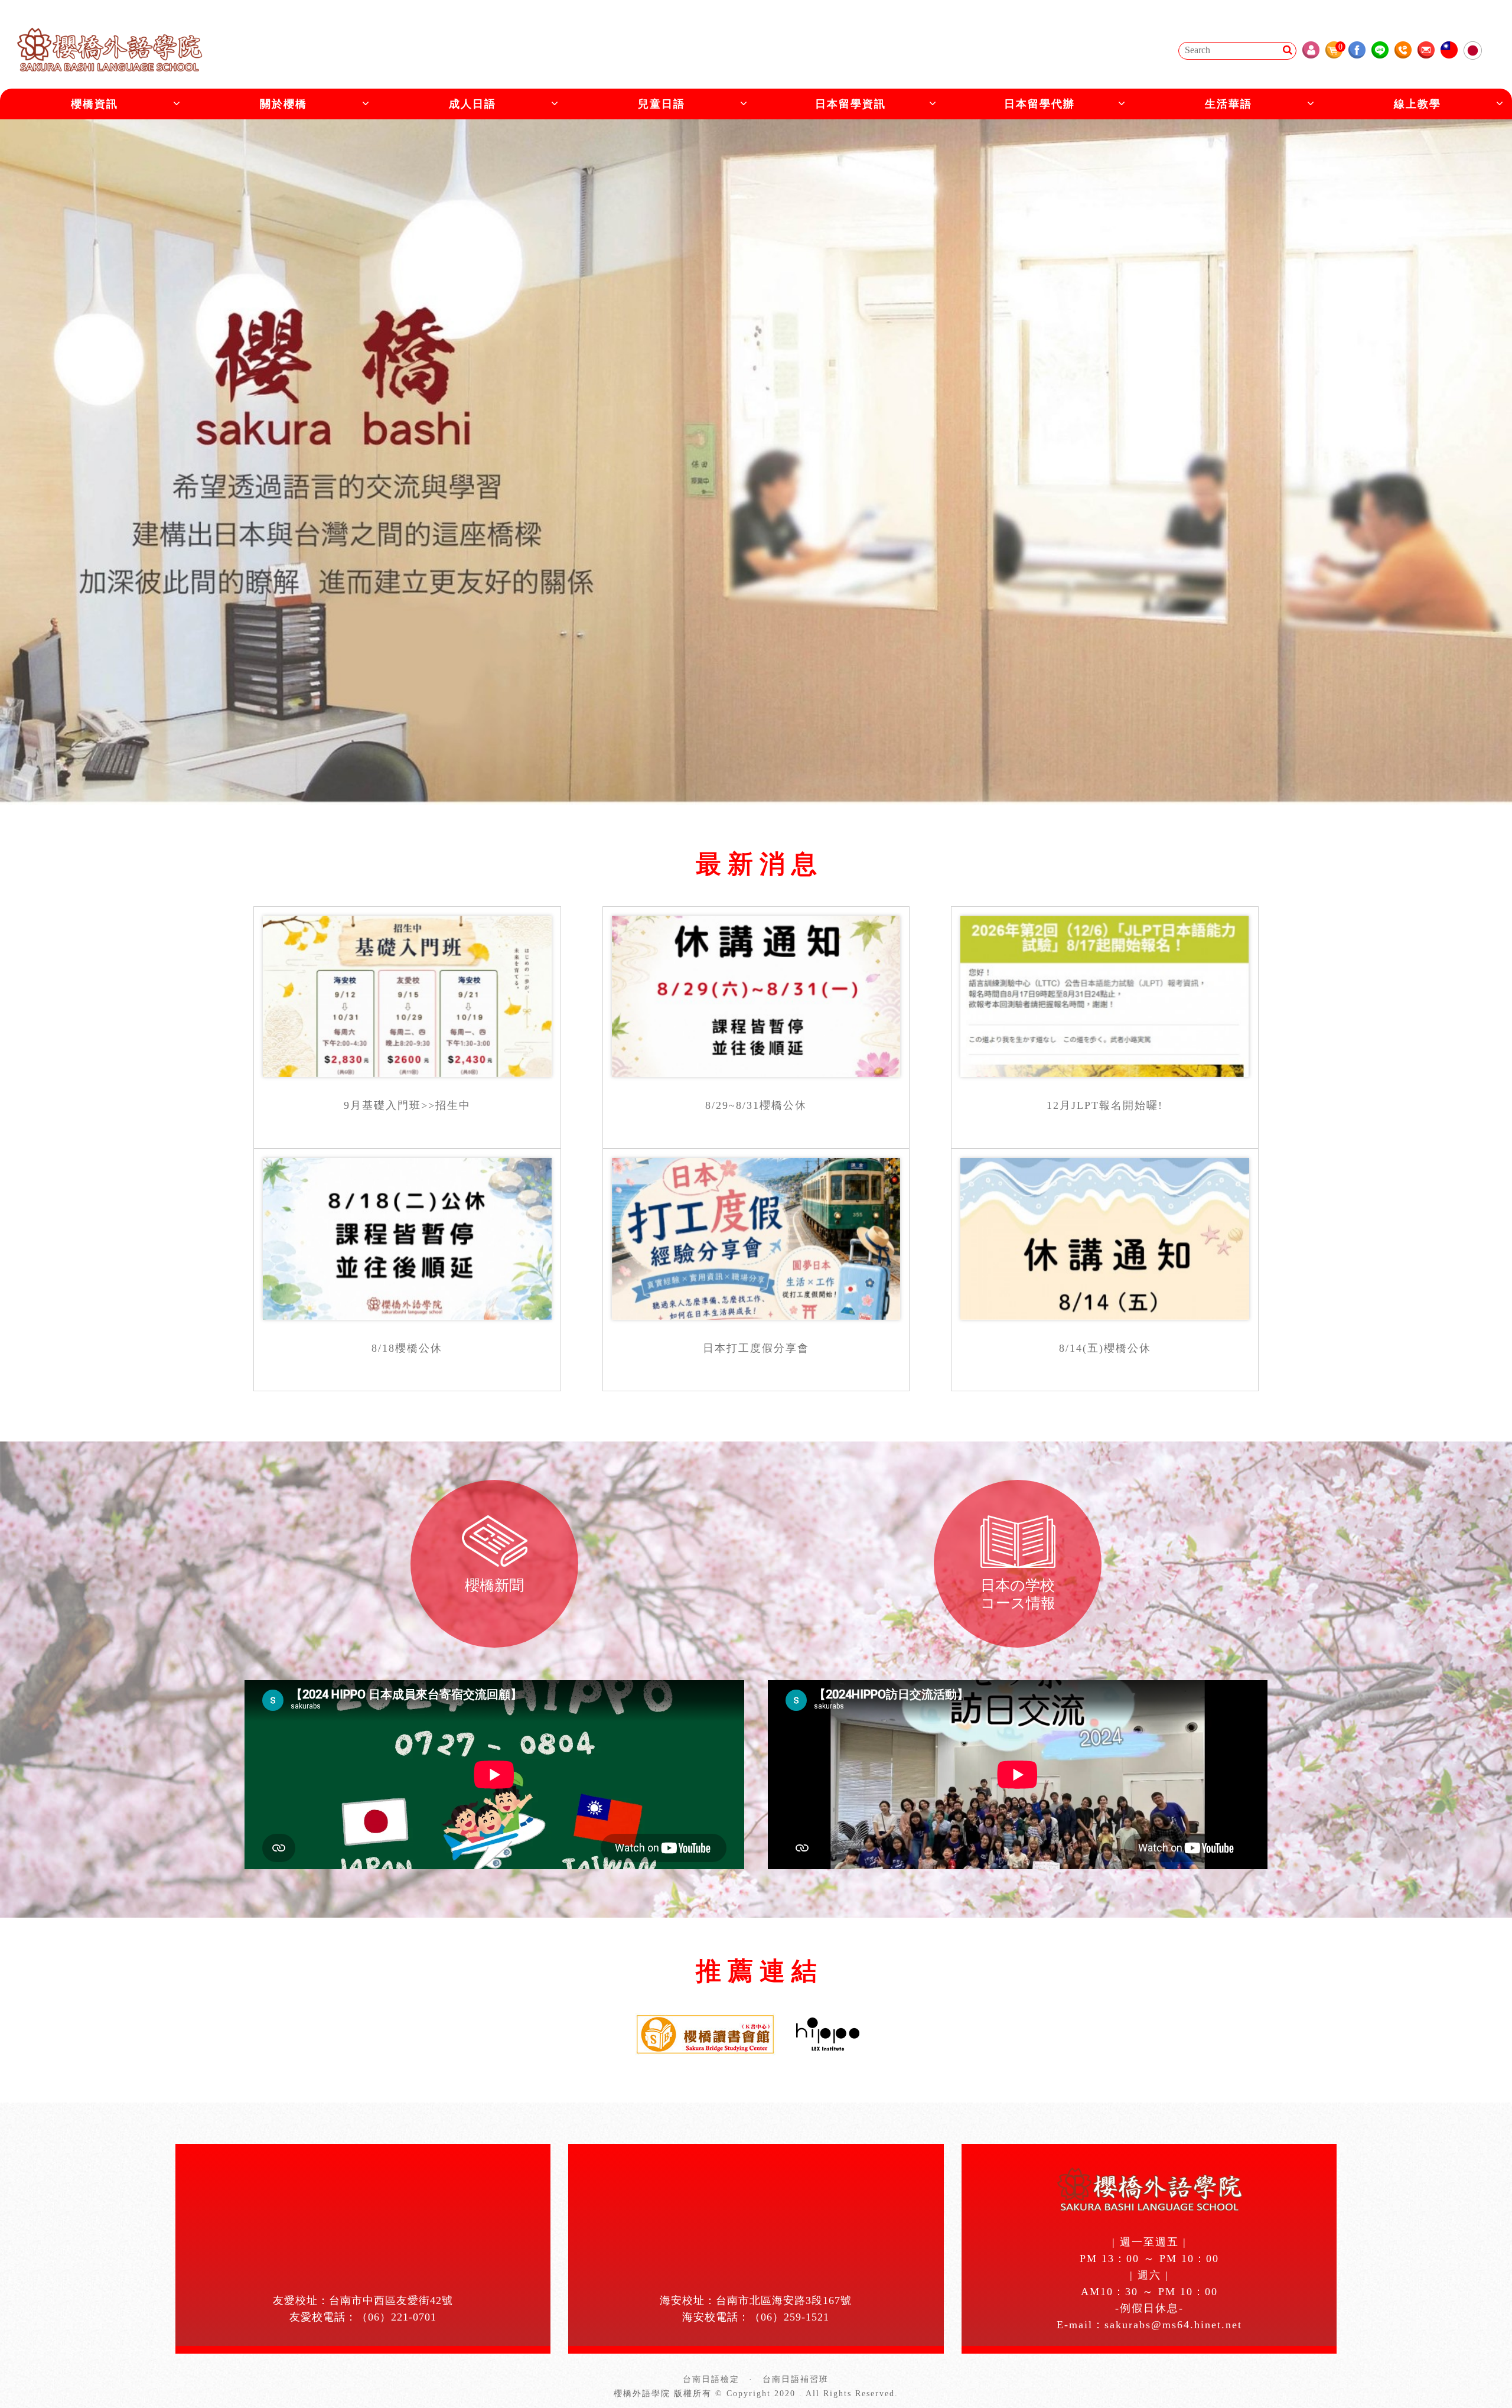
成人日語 (472, 104)
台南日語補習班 (796, 2379)
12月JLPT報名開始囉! (1105, 1105)
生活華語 (1228, 104)
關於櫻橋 (283, 104)
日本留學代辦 (1039, 104)
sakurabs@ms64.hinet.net (1173, 2325)
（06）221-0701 (397, 2317)
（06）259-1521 (789, 2317)
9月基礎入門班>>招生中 (407, 1105)
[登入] (1311, 50)
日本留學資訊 (850, 104)
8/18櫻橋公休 (407, 1348)
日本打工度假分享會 (756, 1348)
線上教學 (1417, 104)
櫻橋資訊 (94, 104)
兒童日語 (661, 104)
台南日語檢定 (711, 2379)
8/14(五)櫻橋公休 (1105, 1348)
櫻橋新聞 (494, 1585)
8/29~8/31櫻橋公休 (756, 1105)
